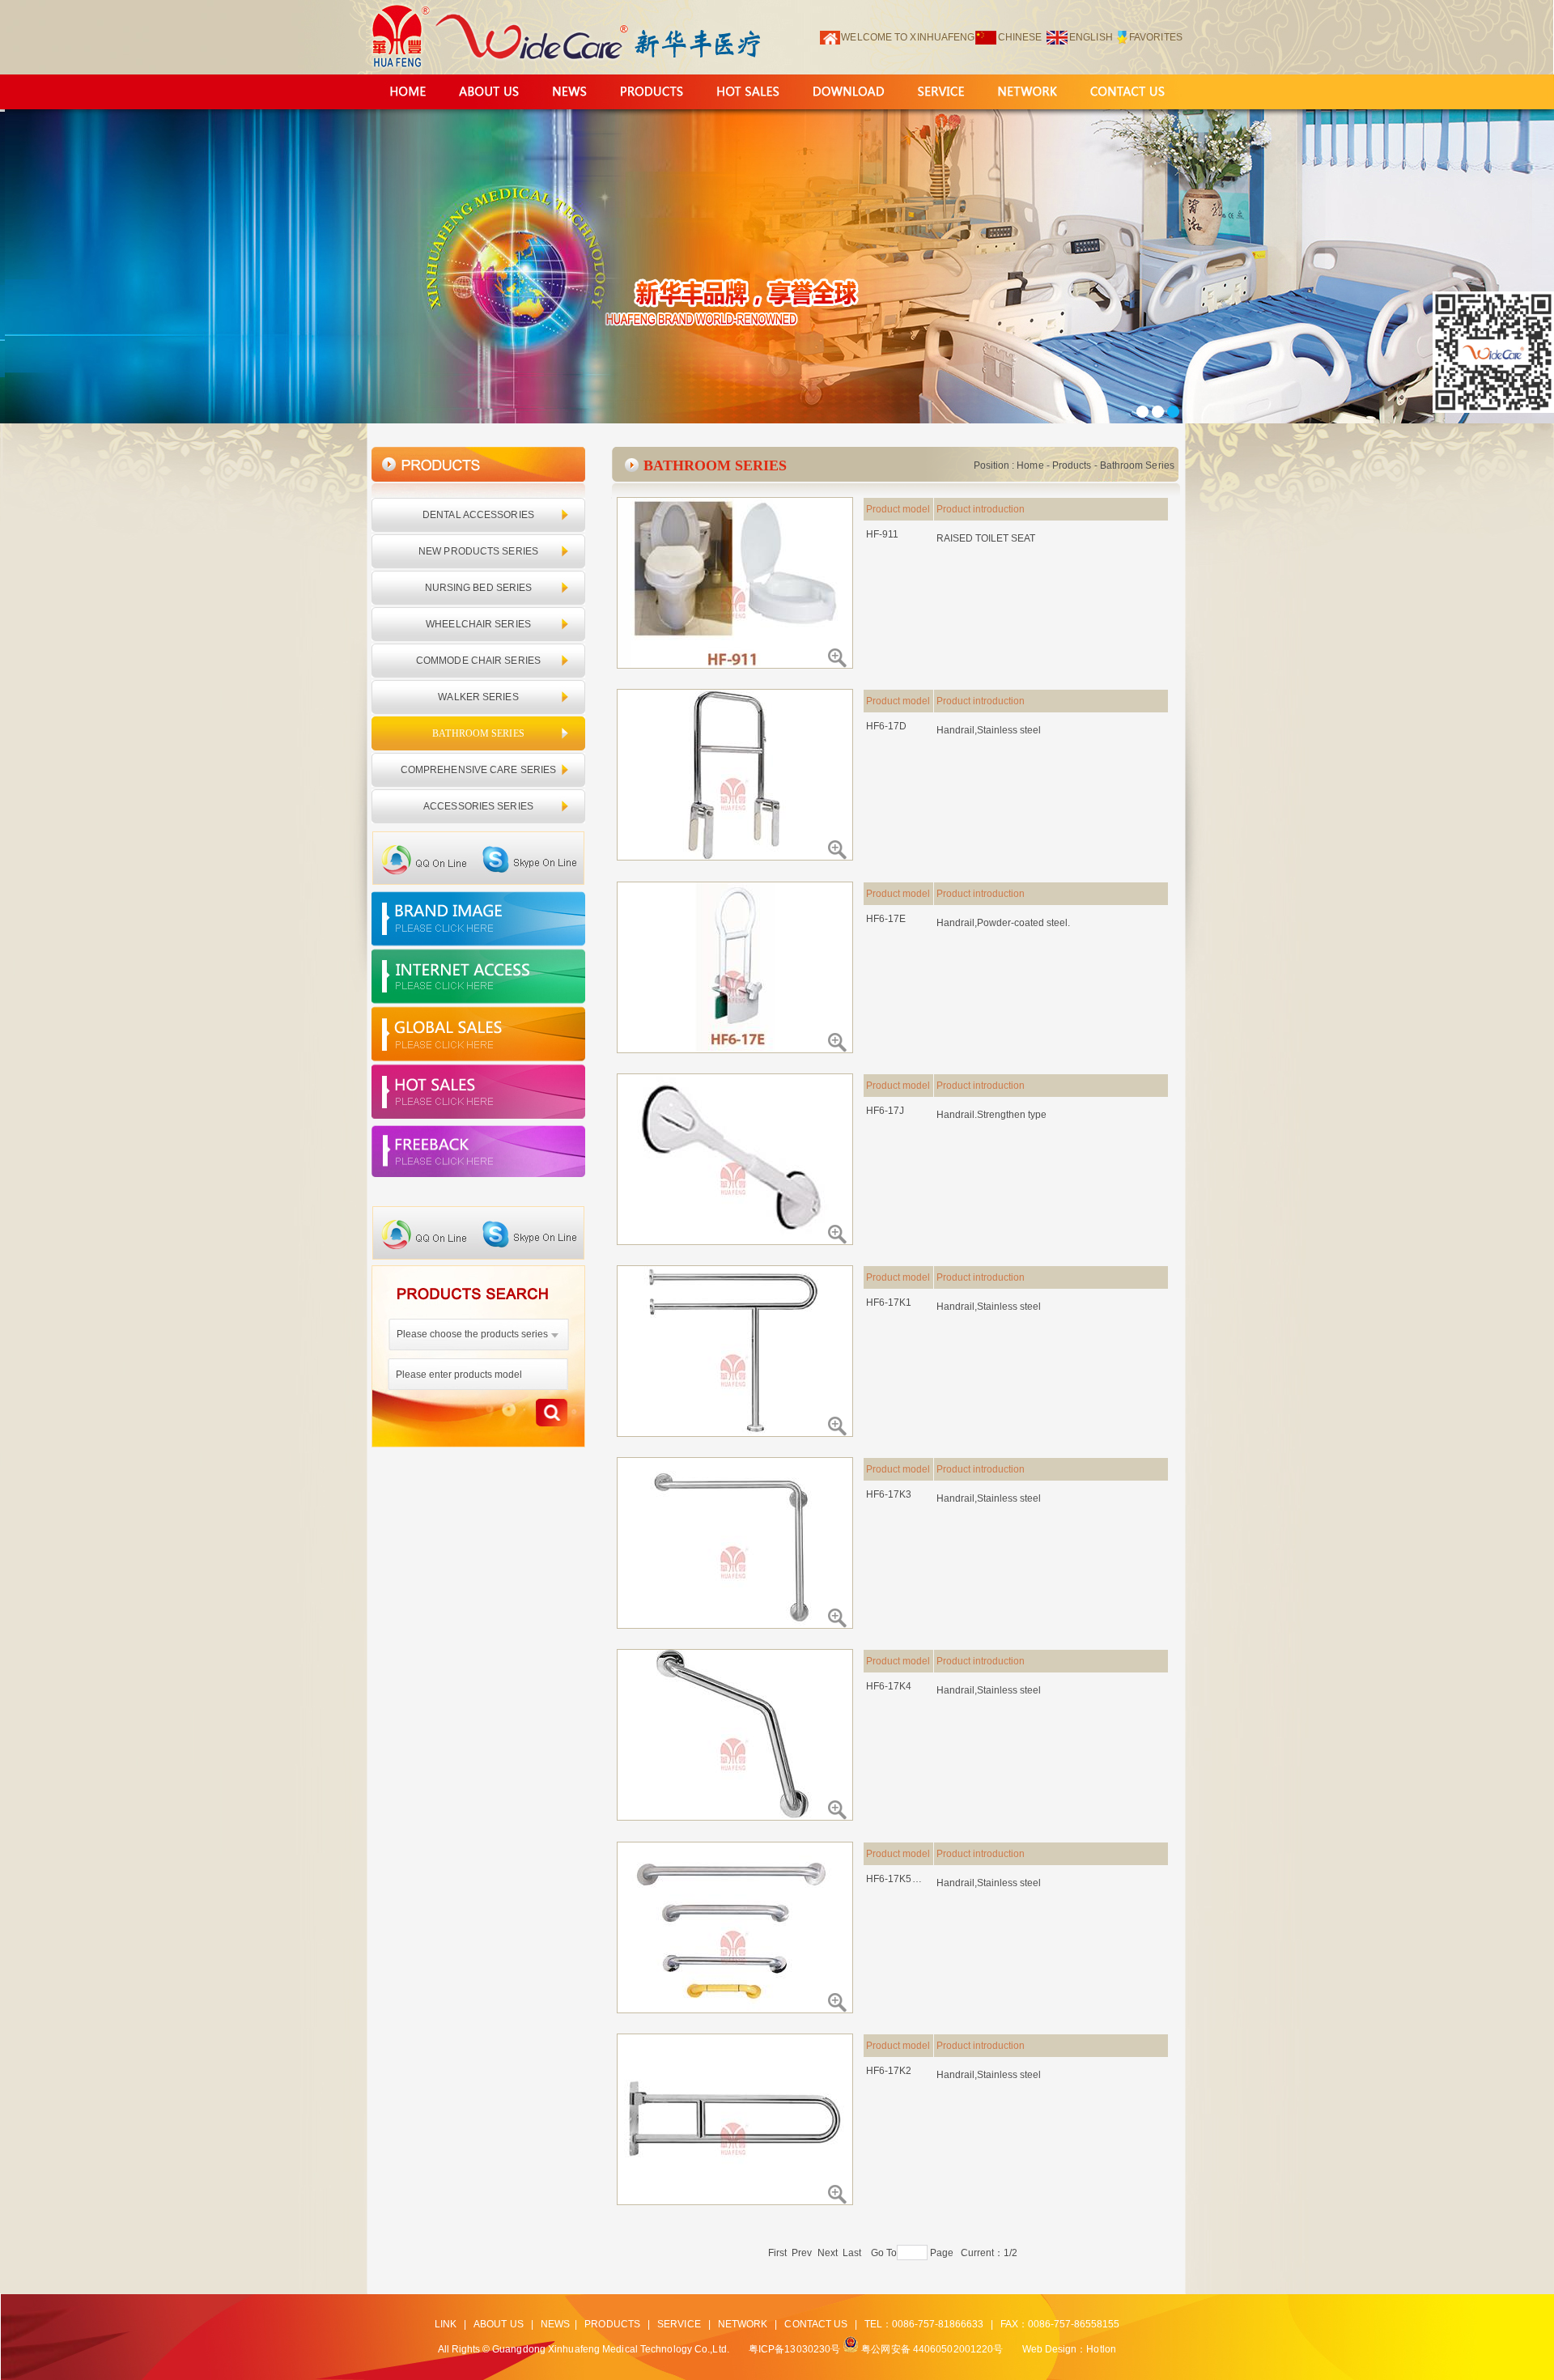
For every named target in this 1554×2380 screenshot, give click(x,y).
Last (852, 2253)
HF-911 (883, 534)
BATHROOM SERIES (478, 733)
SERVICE (679, 2324)
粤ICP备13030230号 (794, 2349)
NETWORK (743, 2324)
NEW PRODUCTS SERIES (478, 551)
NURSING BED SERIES (479, 588)
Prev (802, 2253)
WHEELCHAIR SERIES (478, 624)
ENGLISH (1091, 37)
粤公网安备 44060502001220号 (932, 2349)
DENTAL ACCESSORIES (478, 515)
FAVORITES (1156, 37)
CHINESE (1020, 37)
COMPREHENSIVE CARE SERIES (479, 770)
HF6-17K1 (889, 1303)
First (778, 2253)
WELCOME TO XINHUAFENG (908, 37)
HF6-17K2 (889, 2071)
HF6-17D (887, 726)
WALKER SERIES (478, 697)
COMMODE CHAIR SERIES (478, 661)
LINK (446, 2324)
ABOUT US (499, 2324)
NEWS (555, 2324)
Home (1030, 465)
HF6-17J (885, 1111)
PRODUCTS (612, 2324)
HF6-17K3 (889, 1494)
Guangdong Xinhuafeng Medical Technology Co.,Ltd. (611, 2349)
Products (1072, 465)
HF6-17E (886, 919)
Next (828, 2253)
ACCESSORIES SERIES (478, 806)
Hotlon (1101, 2349)
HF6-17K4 (889, 1686)
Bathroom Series (1138, 465)
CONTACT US (816, 2324)
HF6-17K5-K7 (895, 1879)
